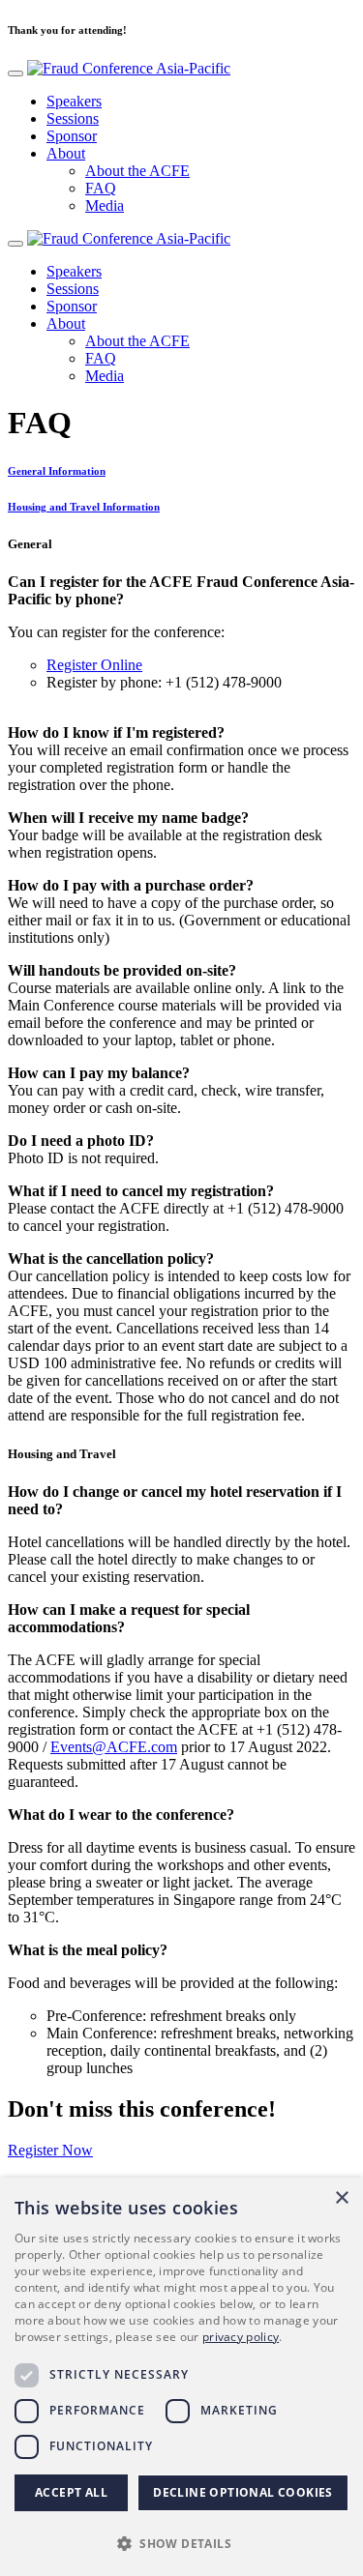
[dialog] (181, 2377)
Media (105, 205)
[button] (181, 2543)
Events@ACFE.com (114, 1747)
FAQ (101, 188)
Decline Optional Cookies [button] (243, 2492)
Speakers (74, 101)
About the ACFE (137, 171)
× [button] (341, 2198)
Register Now (50, 2150)
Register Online (94, 665)
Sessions (73, 118)
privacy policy (241, 2337)
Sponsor (72, 136)
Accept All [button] (71, 2492)
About (66, 153)
